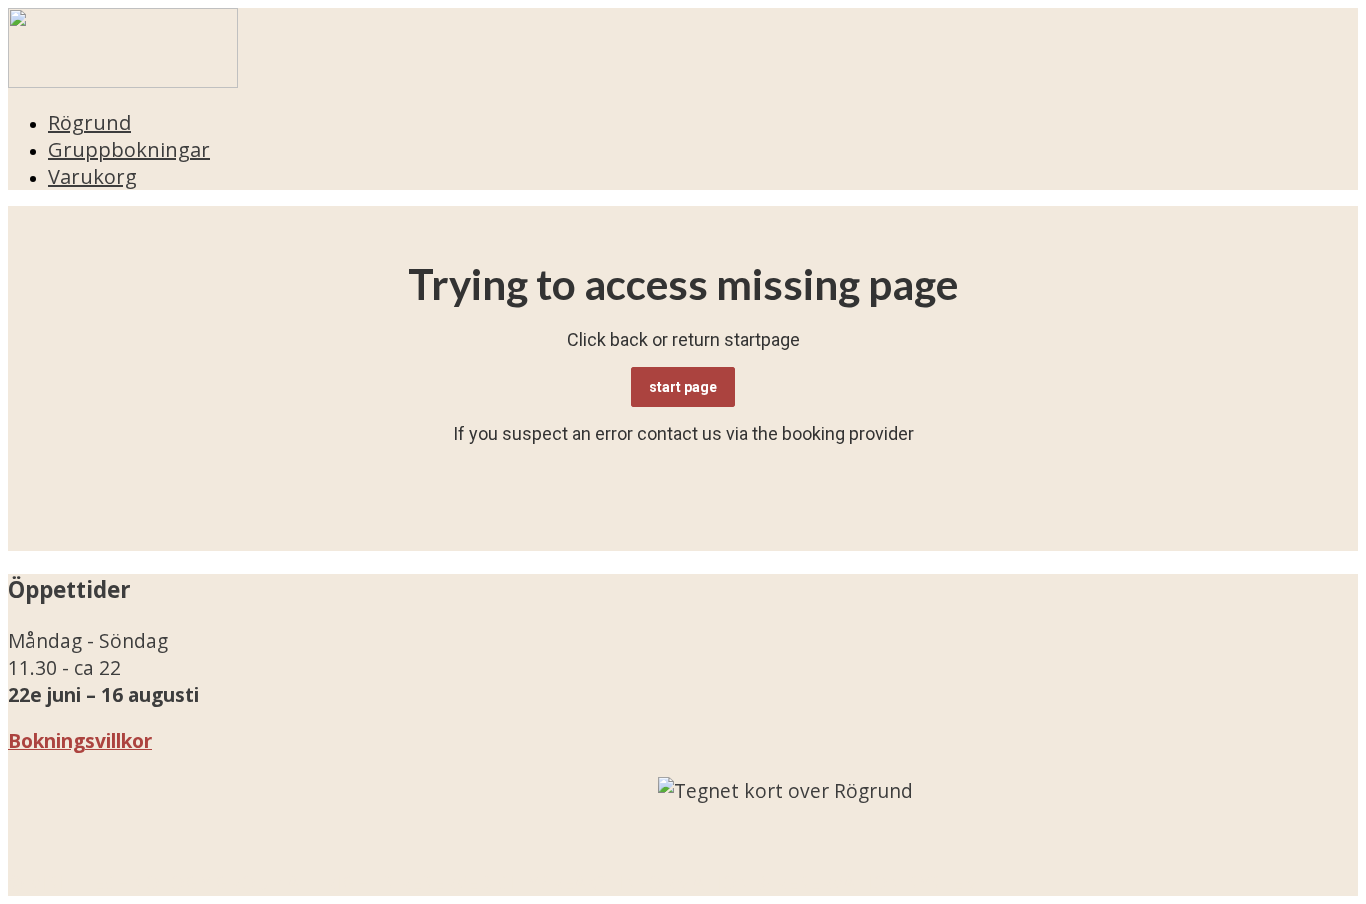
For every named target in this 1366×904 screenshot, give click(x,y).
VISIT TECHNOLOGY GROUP (156, 882)
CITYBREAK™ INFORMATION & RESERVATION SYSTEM (738, 882)
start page (683, 387)
